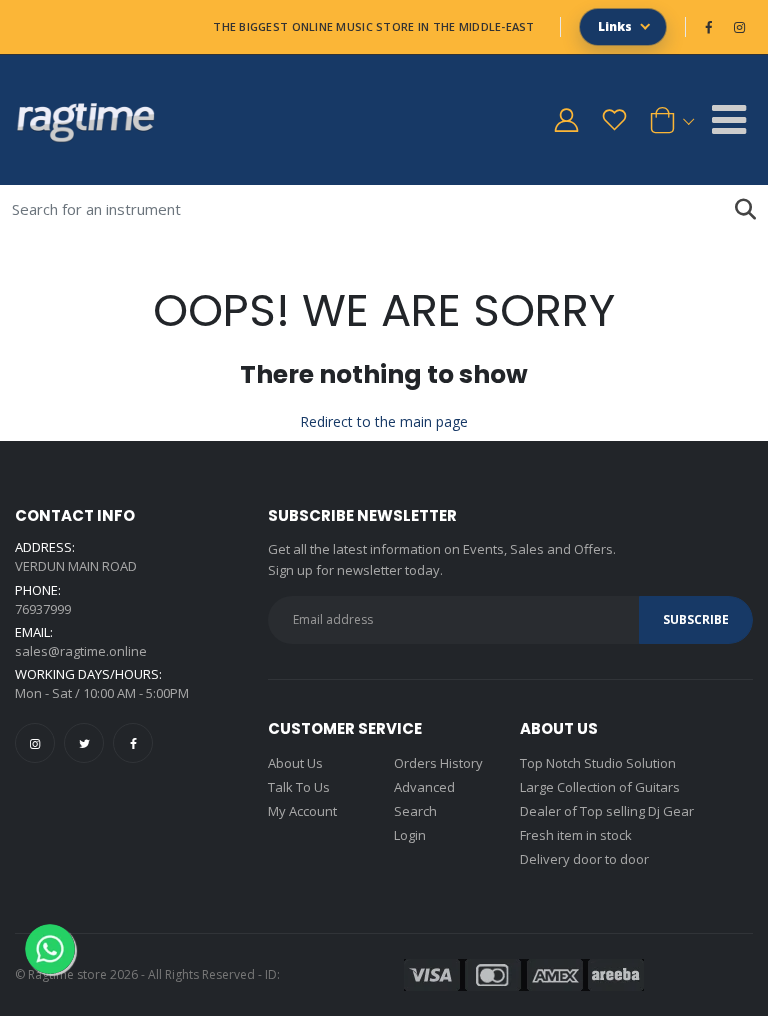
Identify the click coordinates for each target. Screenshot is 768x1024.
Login (410, 835)
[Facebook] (133, 743)
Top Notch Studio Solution (598, 763)
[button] (668, 120)
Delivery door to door (584, 859)
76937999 (43, 609)
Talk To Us (299, 787)
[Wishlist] (614, 120)
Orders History (438, 763)
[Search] (745, 209)
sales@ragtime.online (81, 651)
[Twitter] (84, 743)
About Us (295, 763)
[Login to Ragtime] (566, 120)
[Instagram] (35, 743)
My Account (302, 811)
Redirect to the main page (384, 421)
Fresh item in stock (576, 835)
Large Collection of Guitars (600, 787)
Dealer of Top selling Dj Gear (607, 811)
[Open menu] (729, 120)
